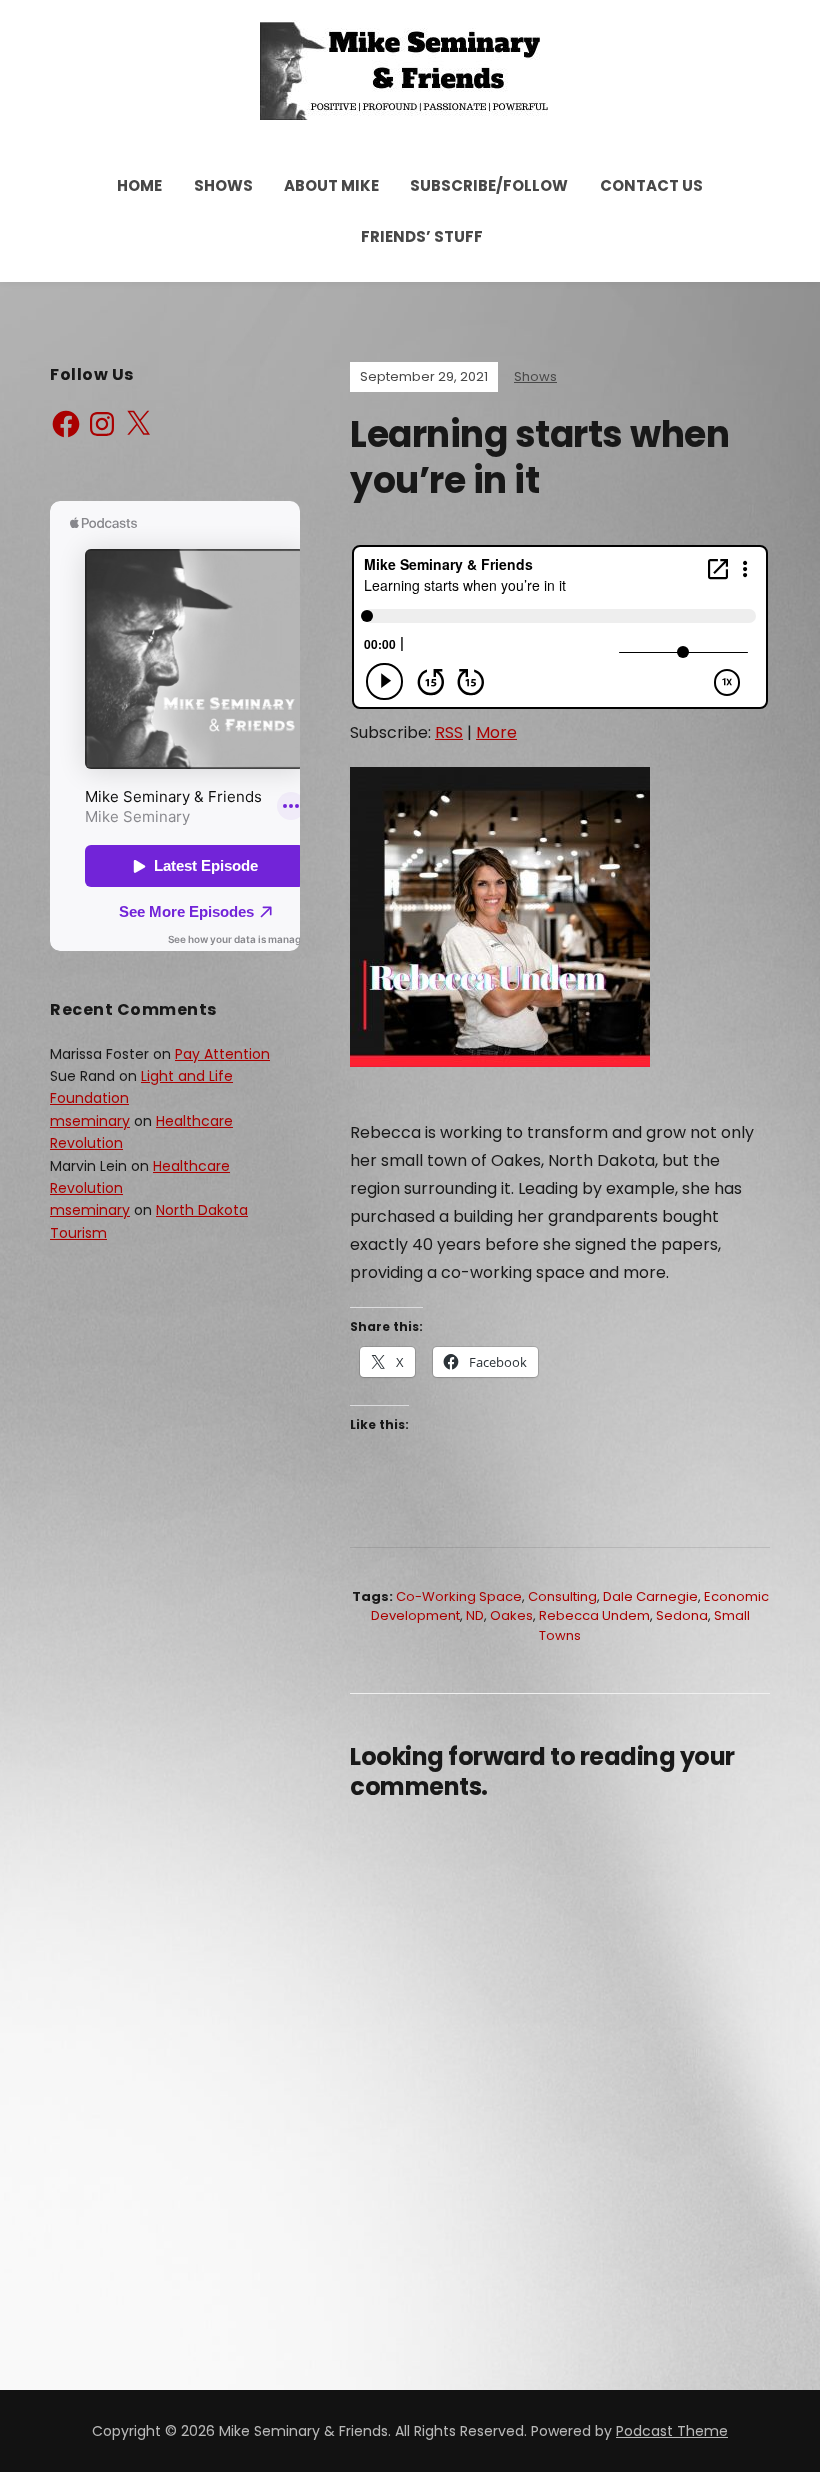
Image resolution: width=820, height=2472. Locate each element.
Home (139, 185)
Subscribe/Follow (489, 185)
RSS (449, 732)
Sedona (682, 1615)
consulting (562, 1596)
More (496, 732)
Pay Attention (222, 1054)
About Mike (331, 185)
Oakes (511, 1615)
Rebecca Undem (594, 1615)
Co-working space (459, 1596)
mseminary (90, 1121)
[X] (138, 424)
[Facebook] (66, 424)
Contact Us (651, 185)
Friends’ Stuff (422, 236)
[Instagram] (102, 424)
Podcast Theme (672, 2431)
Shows (223, 185)
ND (475, 1615)
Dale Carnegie (650, 1596)
